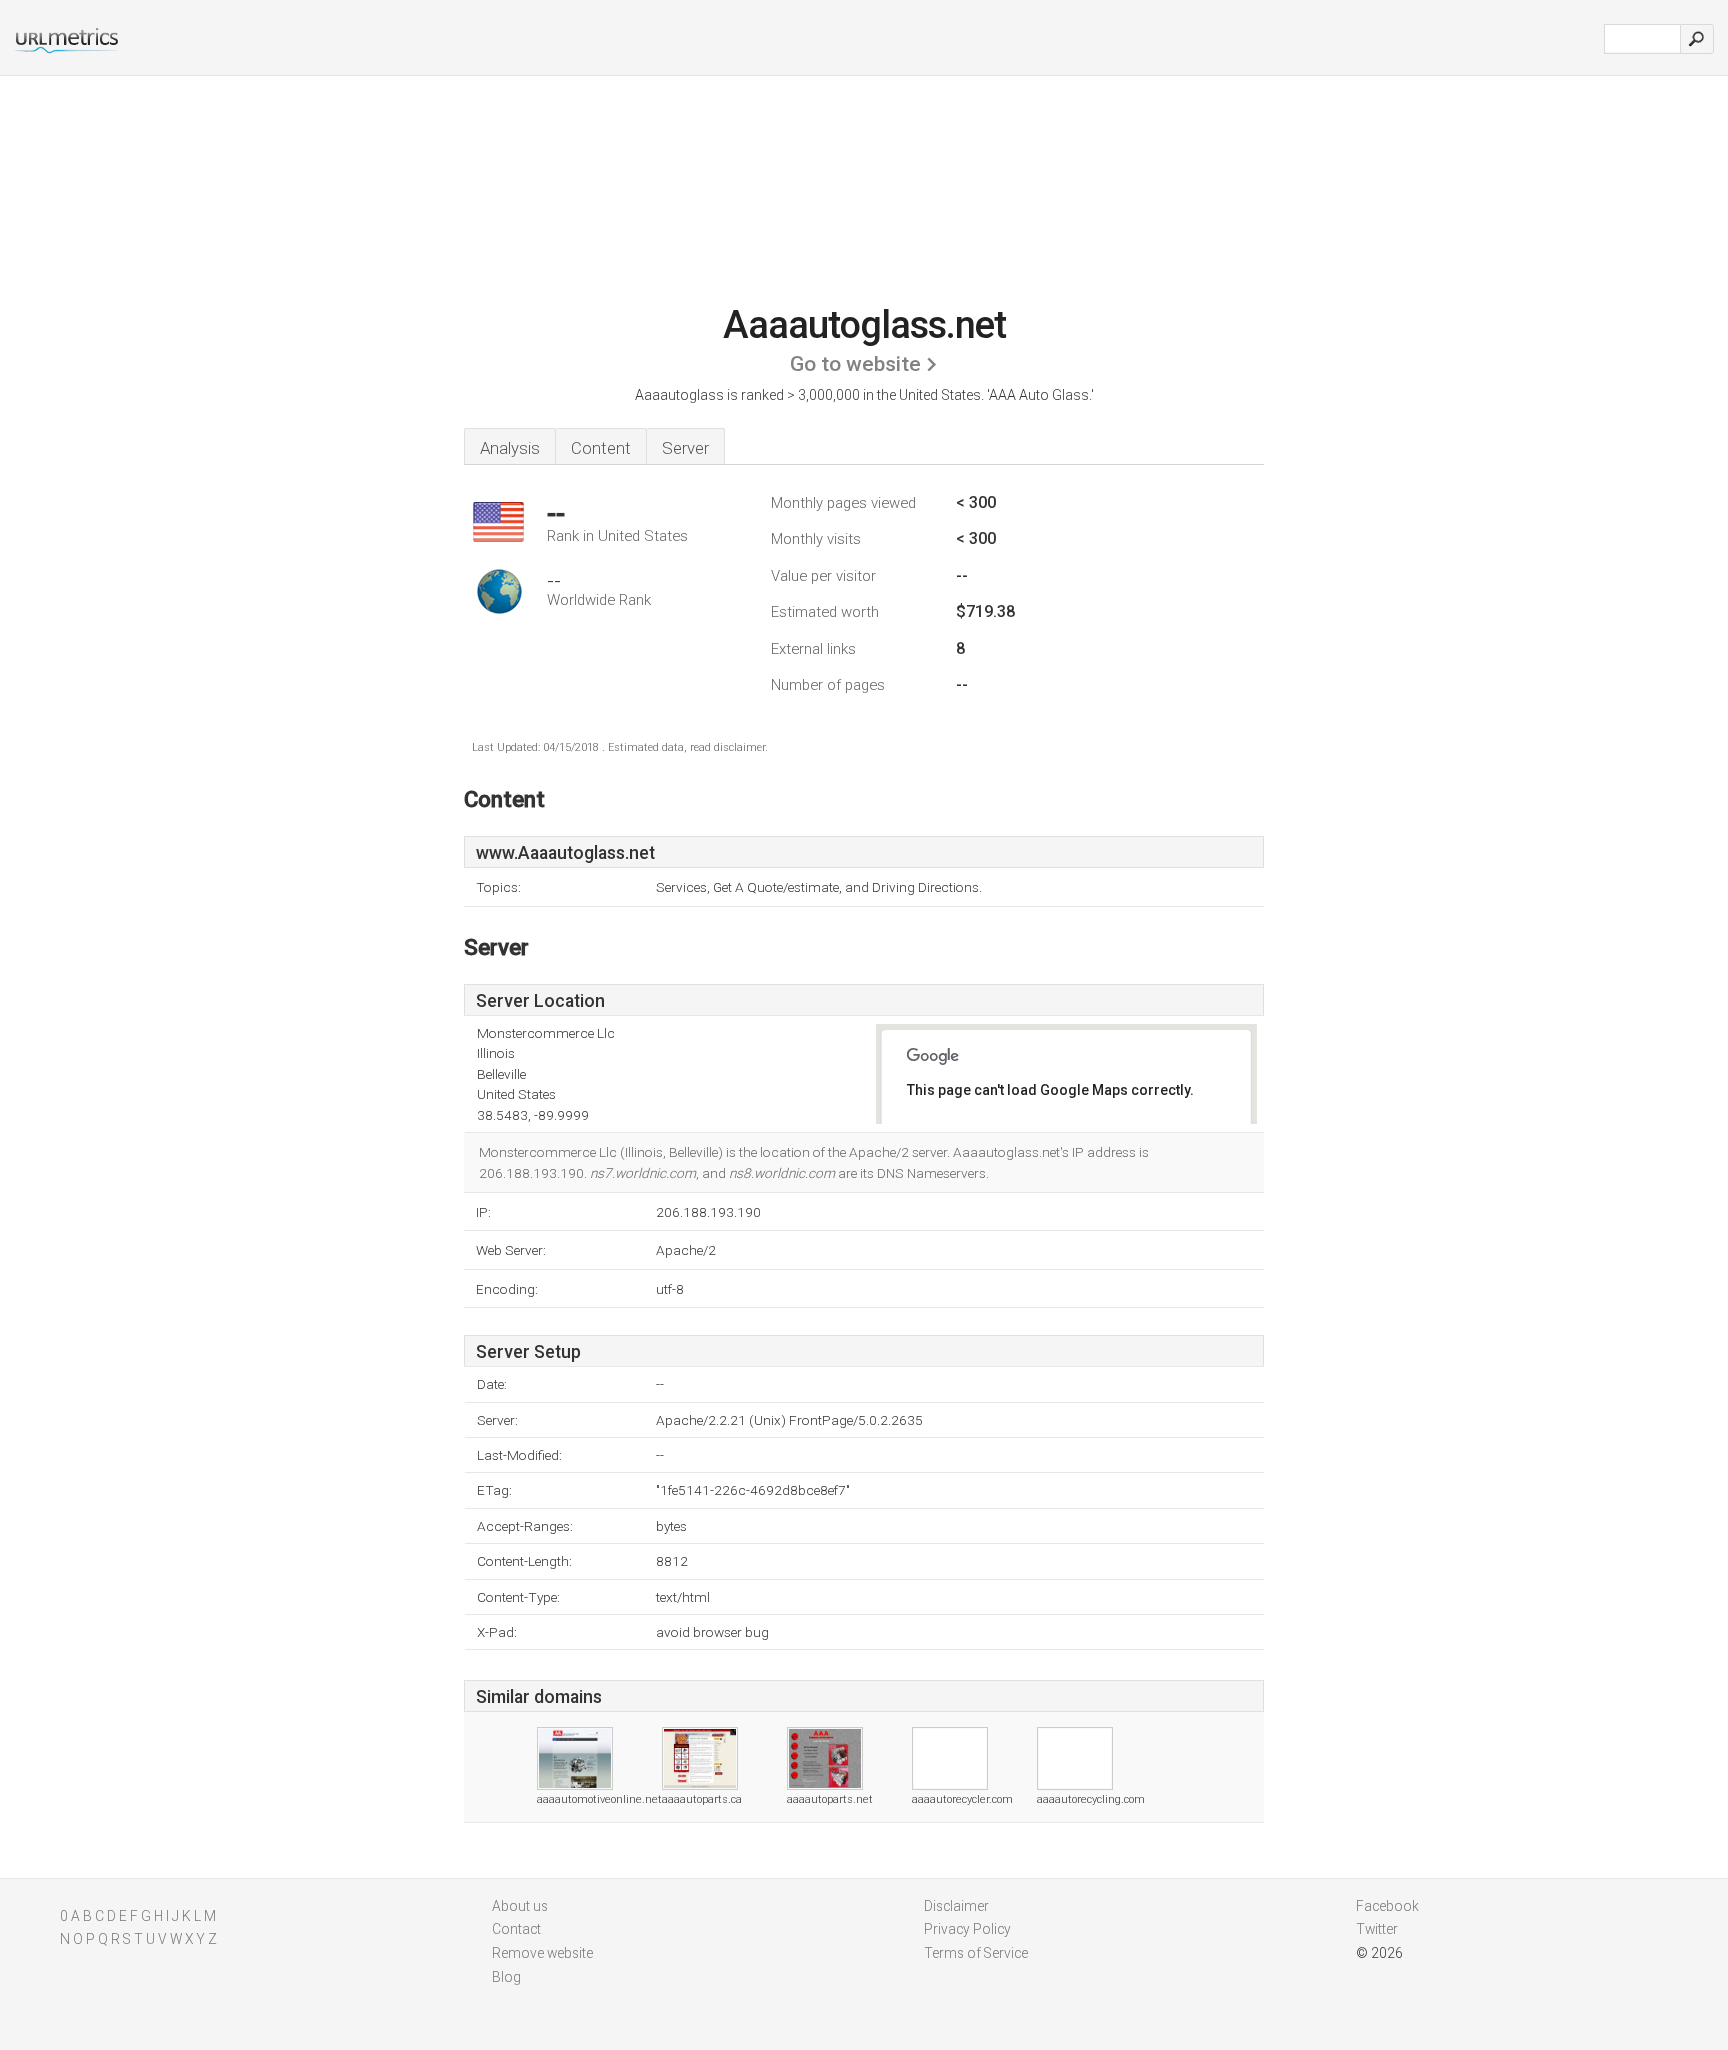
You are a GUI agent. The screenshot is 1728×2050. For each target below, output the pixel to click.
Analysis (510, 448)
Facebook (1387, 1906)
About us (520, 1906)
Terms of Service (976, 1953)
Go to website (855, 364)
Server (685, 448)
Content (601, 448)
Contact (516, 1929)
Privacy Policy (967, 1929)
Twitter (1377, 1929)
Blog (506, 1977)
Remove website (542, 1953)
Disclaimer (956, 1906)
